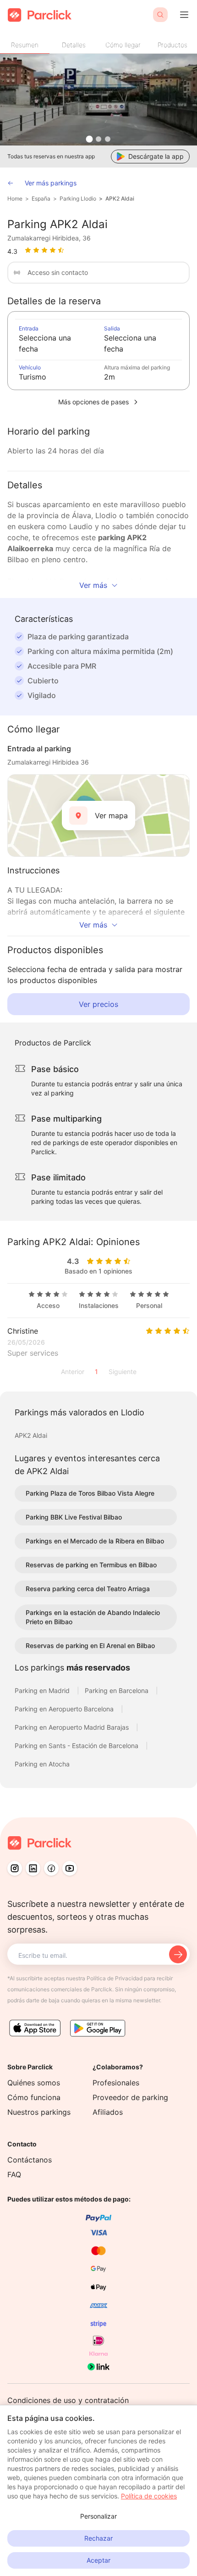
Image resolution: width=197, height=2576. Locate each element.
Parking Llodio (78, 198)
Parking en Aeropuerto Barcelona (65, 1709)
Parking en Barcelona (118, 1690)
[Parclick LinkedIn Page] (33, 1868)
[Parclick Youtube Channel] (70, 1868)
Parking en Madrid (43, 1690)
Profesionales (116, 2083)
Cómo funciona (34, 2097)
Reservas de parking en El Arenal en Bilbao (90, 1646)
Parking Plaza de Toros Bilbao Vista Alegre (90, 1493)
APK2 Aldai (120, 198)
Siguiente (123, 1372)
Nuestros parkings (39, 2112)
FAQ (14, 2174)
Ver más (93, 585)
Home (15, 198)
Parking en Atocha (42, 1764)
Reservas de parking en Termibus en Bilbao (91, 1565)
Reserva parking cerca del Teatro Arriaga (88, 1589)
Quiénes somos (34, 2083)
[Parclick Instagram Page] (15, 1868)
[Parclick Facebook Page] (51, 1868)
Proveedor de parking (130, 2097)
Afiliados (108, 2112)
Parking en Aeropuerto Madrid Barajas (73, 1727)
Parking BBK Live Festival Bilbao (74, 1517)
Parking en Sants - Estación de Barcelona (77, 1746)
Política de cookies (149, 2496)
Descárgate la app (156, 156)
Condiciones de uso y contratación (68, 2400)
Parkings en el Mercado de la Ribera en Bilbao (95, 1541)
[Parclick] (40, 15)
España (41, 198)
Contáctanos (30, 2160)
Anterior (73, 1372)
